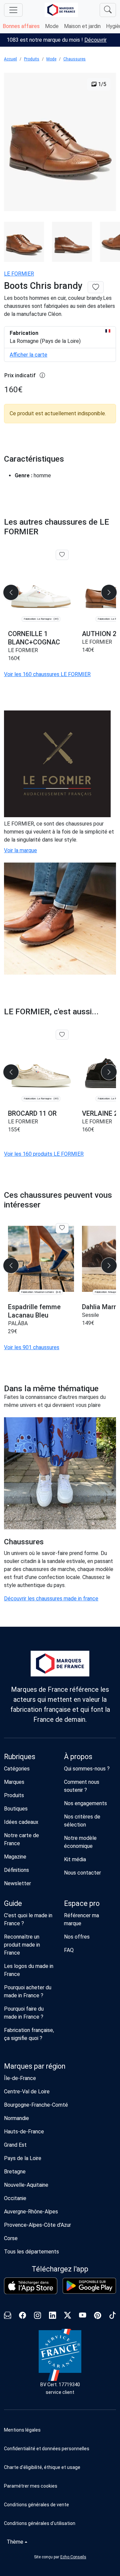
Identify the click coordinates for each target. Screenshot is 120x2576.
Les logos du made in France (29, 1970)
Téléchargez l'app (60, 2269)
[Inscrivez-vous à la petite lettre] (7, 2316)
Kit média (75, 1859)
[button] (60, 2486)
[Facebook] (22, 2316)
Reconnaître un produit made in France (22, 1945)
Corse (11, 2238)
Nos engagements (85, 1803)
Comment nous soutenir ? (82, 1786)
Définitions (16, 1870)
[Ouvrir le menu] (13, 10)
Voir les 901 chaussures (32, 1347)
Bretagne (15, 2172)
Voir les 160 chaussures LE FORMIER (47, 674)
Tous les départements (31, 2252)
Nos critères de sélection (82, 1821)
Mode (52, 26)
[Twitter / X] (67, 2316)
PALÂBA (18, 1323)
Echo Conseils (73, 2557)
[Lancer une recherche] (108, 10)
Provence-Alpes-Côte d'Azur (37, 2225)
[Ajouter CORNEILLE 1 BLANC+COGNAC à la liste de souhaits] (62, 555)
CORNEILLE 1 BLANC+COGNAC (34, 638)
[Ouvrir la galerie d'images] (60, 143)
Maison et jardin (82, 26)
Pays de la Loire (23, 2158)
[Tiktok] (112, 2316)
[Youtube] (82, 2316)
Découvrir (95, 40)
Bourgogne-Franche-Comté (36, 2105)
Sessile (90, 1315)
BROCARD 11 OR (32, 1113)
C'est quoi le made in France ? (28, 1919)
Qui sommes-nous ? (87, 1769)
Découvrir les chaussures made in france (51, 1599)
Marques (14, 1782)
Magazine (15, 1857)
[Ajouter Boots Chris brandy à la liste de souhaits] (96, 287)
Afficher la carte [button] (28, 355)
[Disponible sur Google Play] (89, 2286)
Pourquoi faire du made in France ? (24, 2013)
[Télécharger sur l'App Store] (31, 2286)
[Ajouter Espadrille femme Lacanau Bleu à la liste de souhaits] (62, 1228)
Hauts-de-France (24, 2132)
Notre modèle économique (80, 1842)
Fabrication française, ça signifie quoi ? (29, 2034)
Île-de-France (20, 2078)
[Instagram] (37, 2316)
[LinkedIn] (52, 2316)
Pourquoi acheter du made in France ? (28, 1991)
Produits (32, 59)
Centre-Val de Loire (27, 2092)
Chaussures (74, 59)
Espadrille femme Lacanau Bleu (34, 1311)
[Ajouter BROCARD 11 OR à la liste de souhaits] (62, 1035)
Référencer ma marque (81, 1919)
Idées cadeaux (21, 1822)
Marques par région (35, 2066)
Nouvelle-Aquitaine (26, 2185)
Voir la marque (20, 850)
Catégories (17, 1769)
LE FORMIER (19, 274)
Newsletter (17, 1883)
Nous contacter (82, 1873)
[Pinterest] (97, 2316)
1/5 (101, 84)
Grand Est (15, 2145)
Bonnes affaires (21, 26)
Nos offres (77, 1937)
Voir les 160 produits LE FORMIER (44, 1154)
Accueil (10, 59)
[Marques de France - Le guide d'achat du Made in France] (61, 10)
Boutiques (16, 1809)
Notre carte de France (21, 1839)
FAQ (69, 1950)
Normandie (16, 2118)
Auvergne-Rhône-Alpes (31, 2212)
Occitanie (15, 2198)
